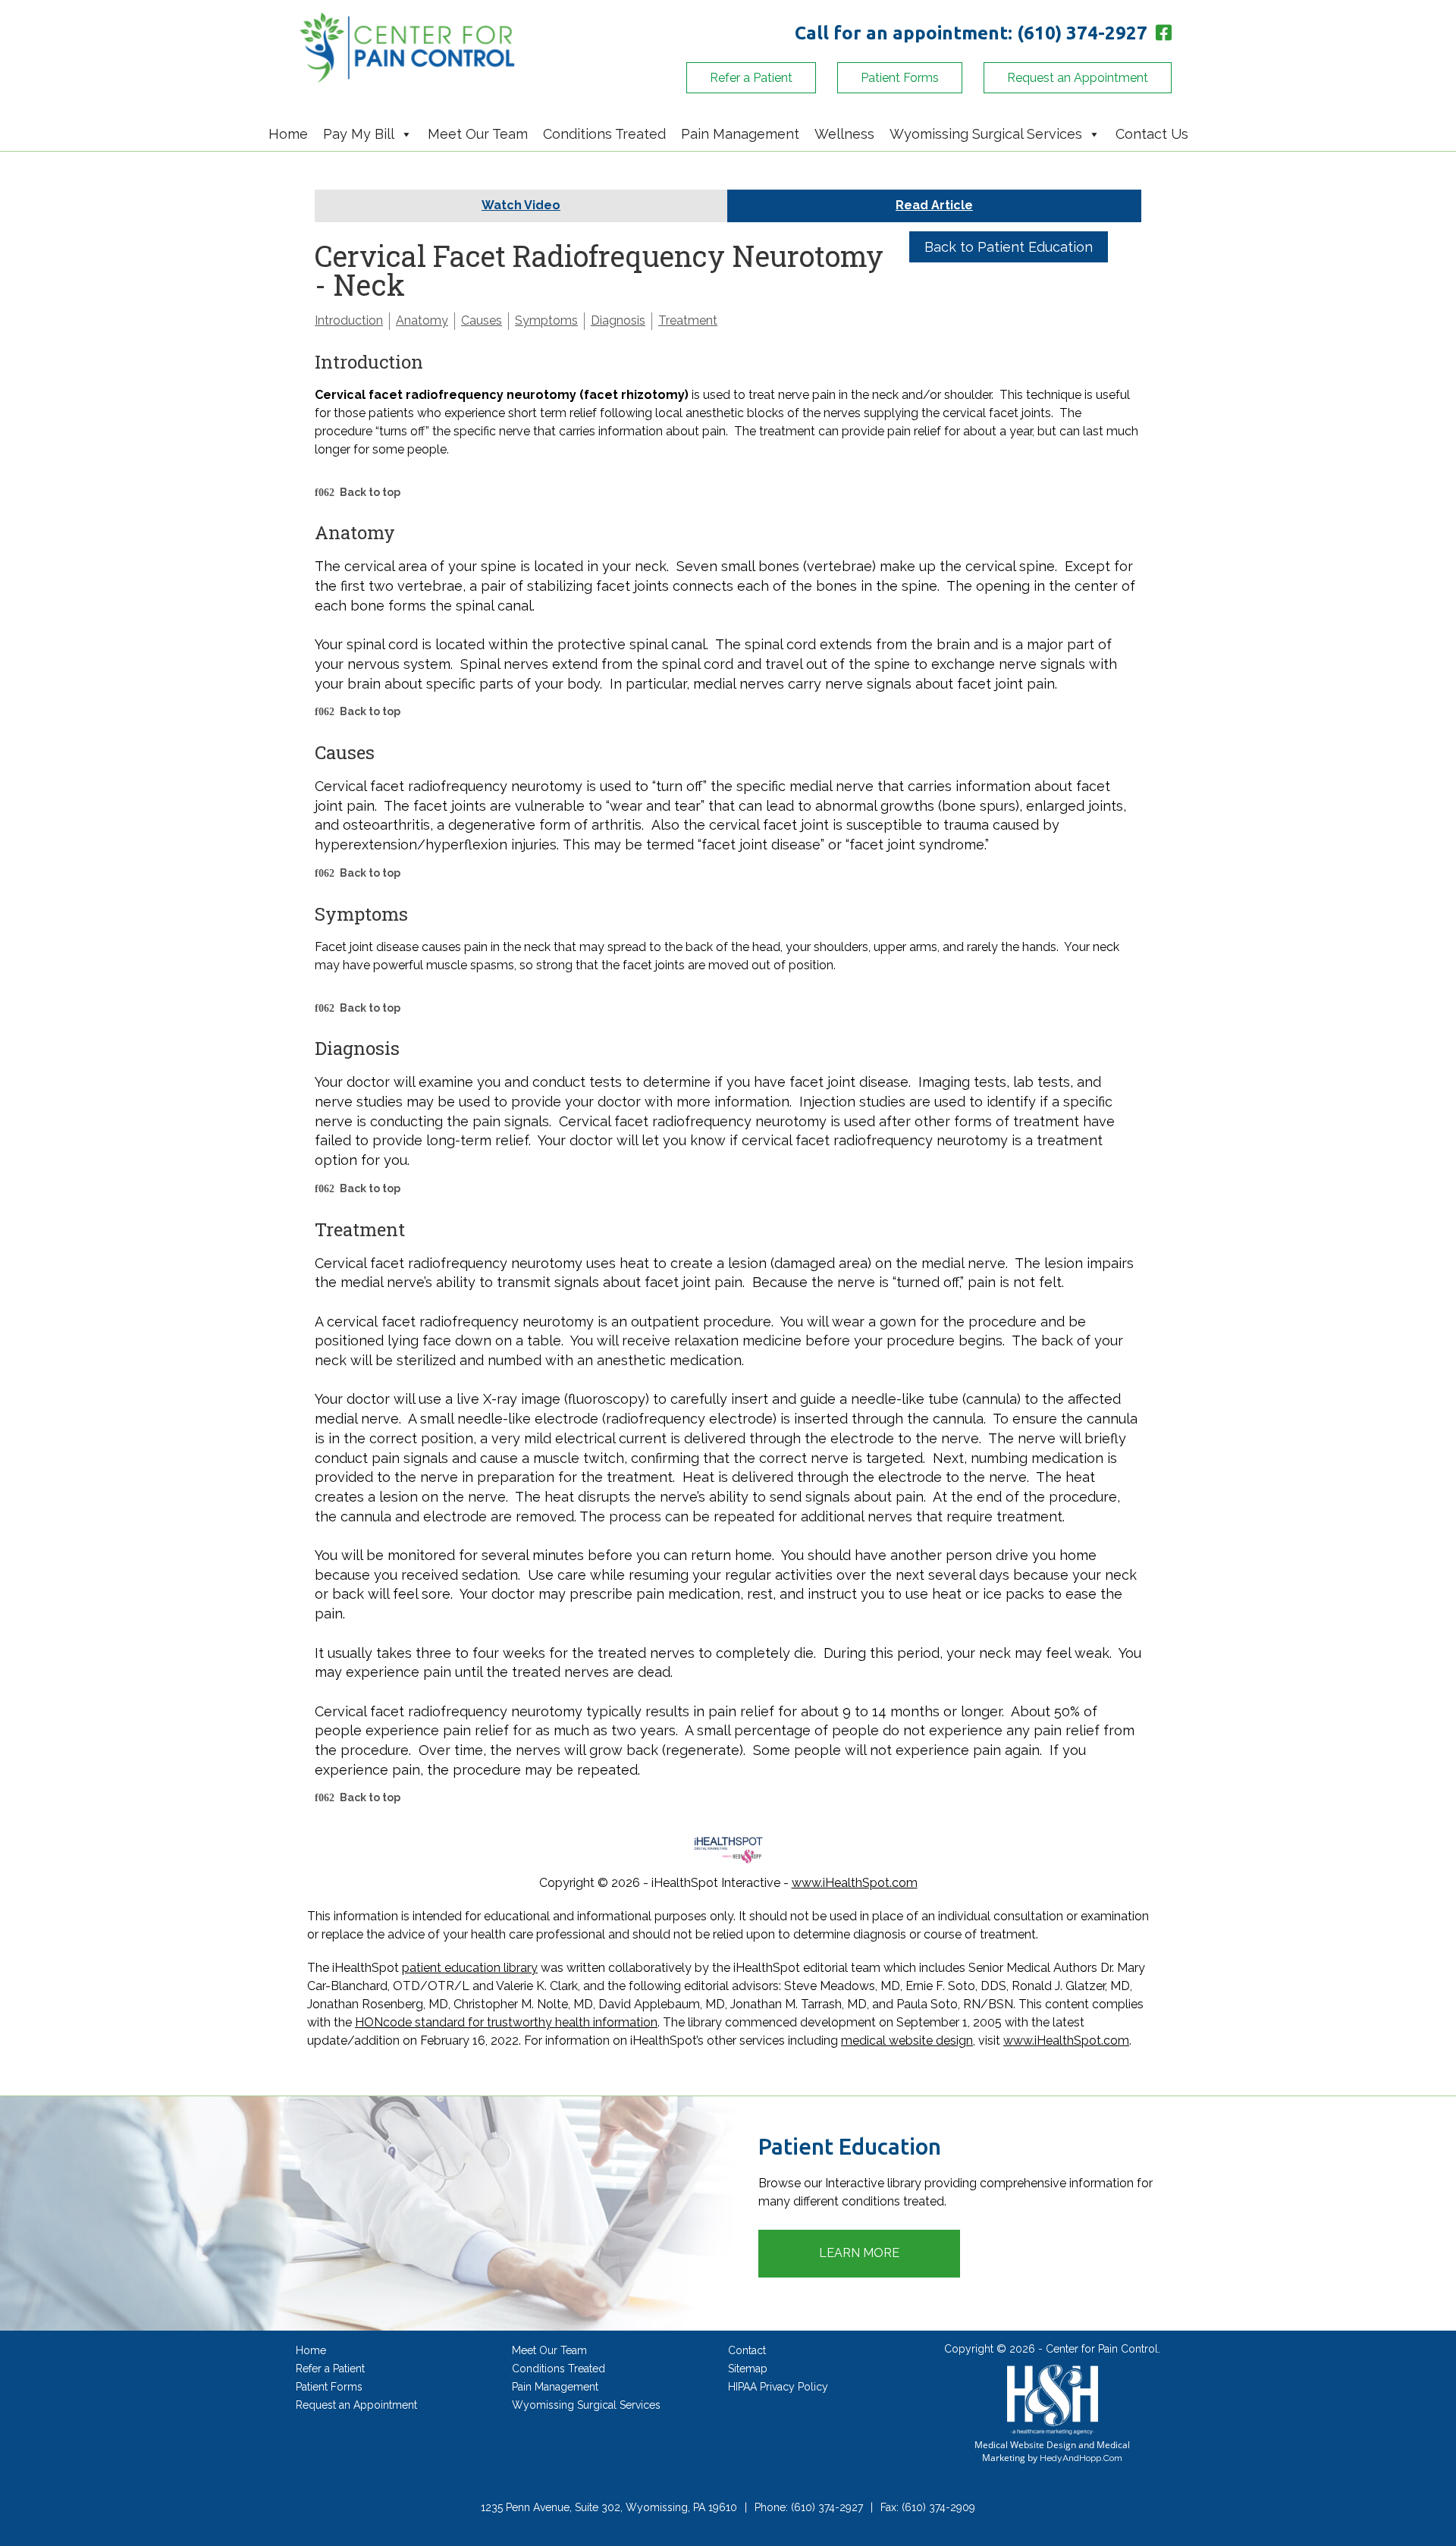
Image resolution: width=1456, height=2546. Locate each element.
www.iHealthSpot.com (855, 1883)
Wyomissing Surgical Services (986, 134)
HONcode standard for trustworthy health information (506, 2022)
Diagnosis (618, 320)
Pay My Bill (359, 134)
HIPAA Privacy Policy (778, 2387)
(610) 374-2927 (1082, 33)
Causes (482, 320)
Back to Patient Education (1009, 247)
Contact (747, 2350)
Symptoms (546, 320)
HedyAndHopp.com (1081, 2458)
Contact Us (1152, 134)
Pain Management (740, 134)
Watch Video (521, 205)
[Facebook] (1162, 33)
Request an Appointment (1078, 78)
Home (288, 134)
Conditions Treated (604, 134)
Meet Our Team (478, 134)
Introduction (349, 320)
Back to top (370, 492)
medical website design (907, 2041)
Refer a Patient (751, 78)
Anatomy (422, 320)
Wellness (844, 134)
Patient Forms (900, 78)
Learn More (859, 2253)
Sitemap (748, 2369)
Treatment (688, 320)
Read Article (934, 205)
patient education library (470, 1968)
